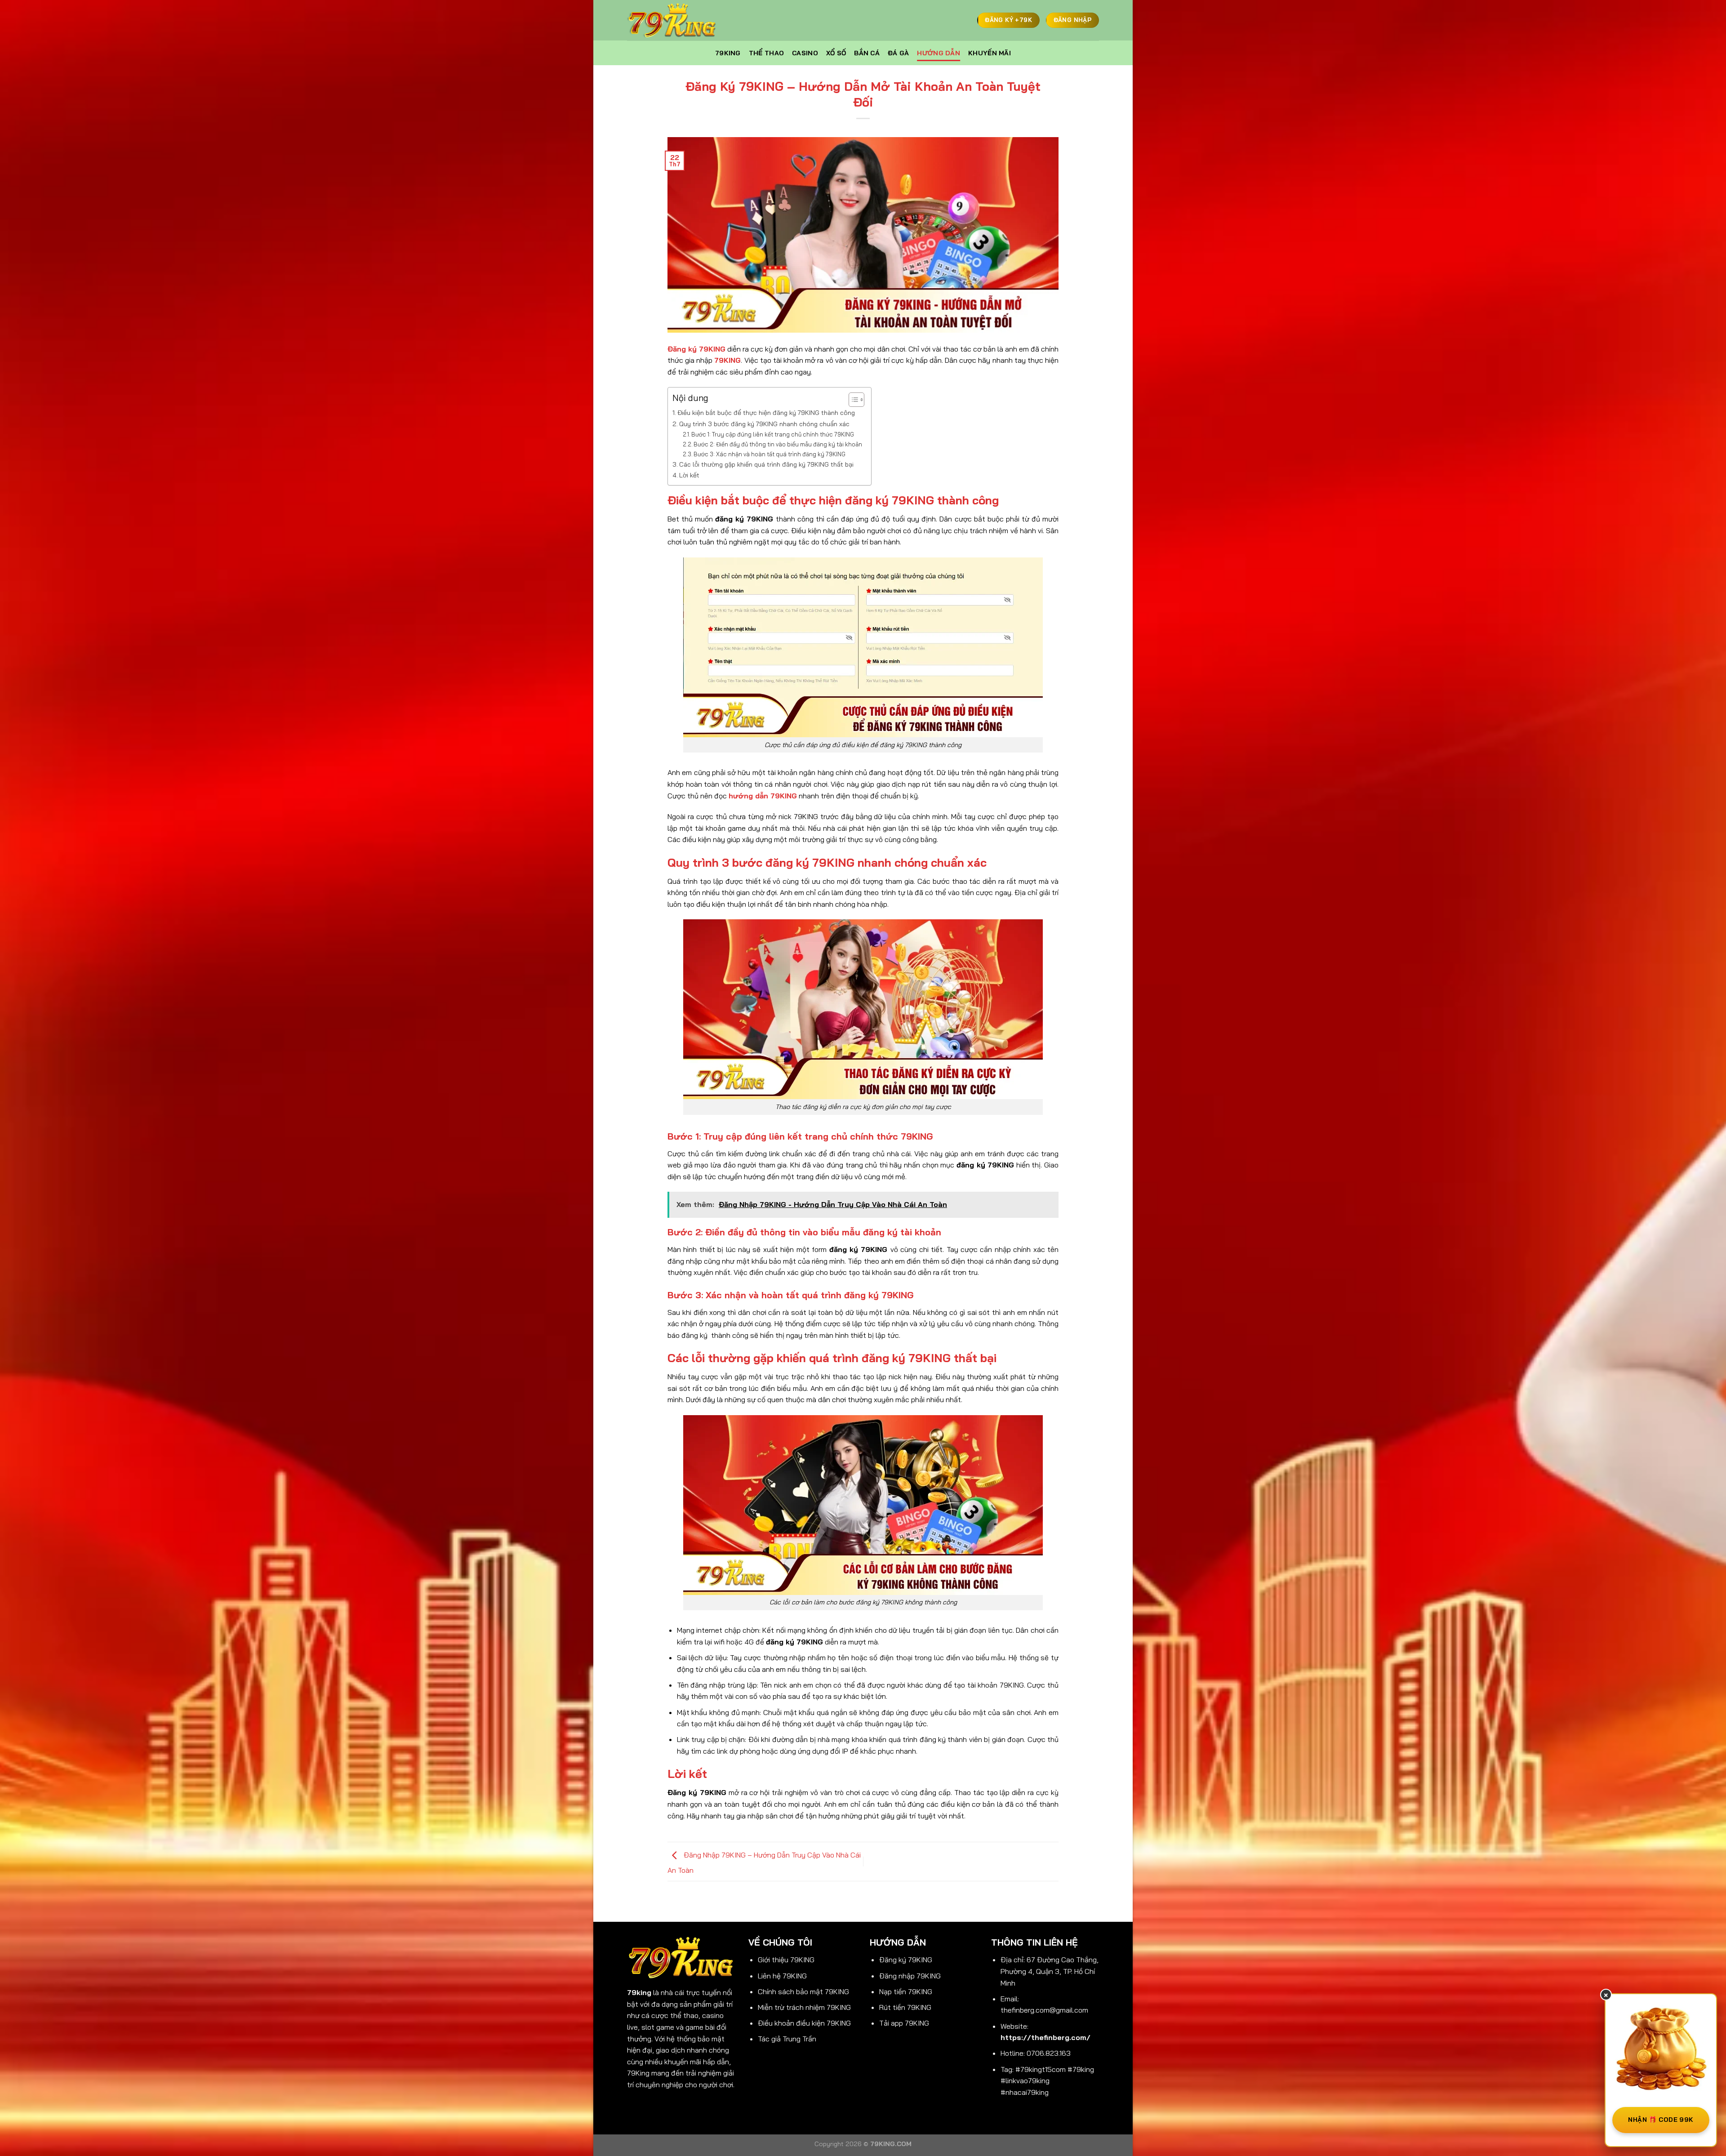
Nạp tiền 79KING (906, 1991)
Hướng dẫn (939, 53)
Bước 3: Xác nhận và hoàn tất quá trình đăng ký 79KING (770, 454)
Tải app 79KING (904, 2023)
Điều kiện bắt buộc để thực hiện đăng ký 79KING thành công (766, 413)
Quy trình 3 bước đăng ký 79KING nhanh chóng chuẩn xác (764, 424)
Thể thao (766, 53)
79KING (728, 53)
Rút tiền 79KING (905, 2007)
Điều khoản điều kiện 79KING (804, 2023)
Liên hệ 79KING (782, 1976)
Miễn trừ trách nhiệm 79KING (804, 2007)
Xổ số (836, 53)
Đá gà (898, 53)
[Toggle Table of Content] (852, 400)
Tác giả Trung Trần (787, 2039)
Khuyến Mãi (990, 53)
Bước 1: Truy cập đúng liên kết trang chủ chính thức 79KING (773, 434)
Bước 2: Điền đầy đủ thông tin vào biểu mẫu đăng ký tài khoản (778, 444)
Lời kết (689, 475)
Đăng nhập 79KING (910, 1976)
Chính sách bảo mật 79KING (803, 1991)
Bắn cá (867, 53)
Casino (805, 53)
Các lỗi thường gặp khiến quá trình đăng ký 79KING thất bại (766, 464)
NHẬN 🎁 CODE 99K (1661, 2120)
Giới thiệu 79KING (786, 1960)
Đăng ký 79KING (906, 1960)
